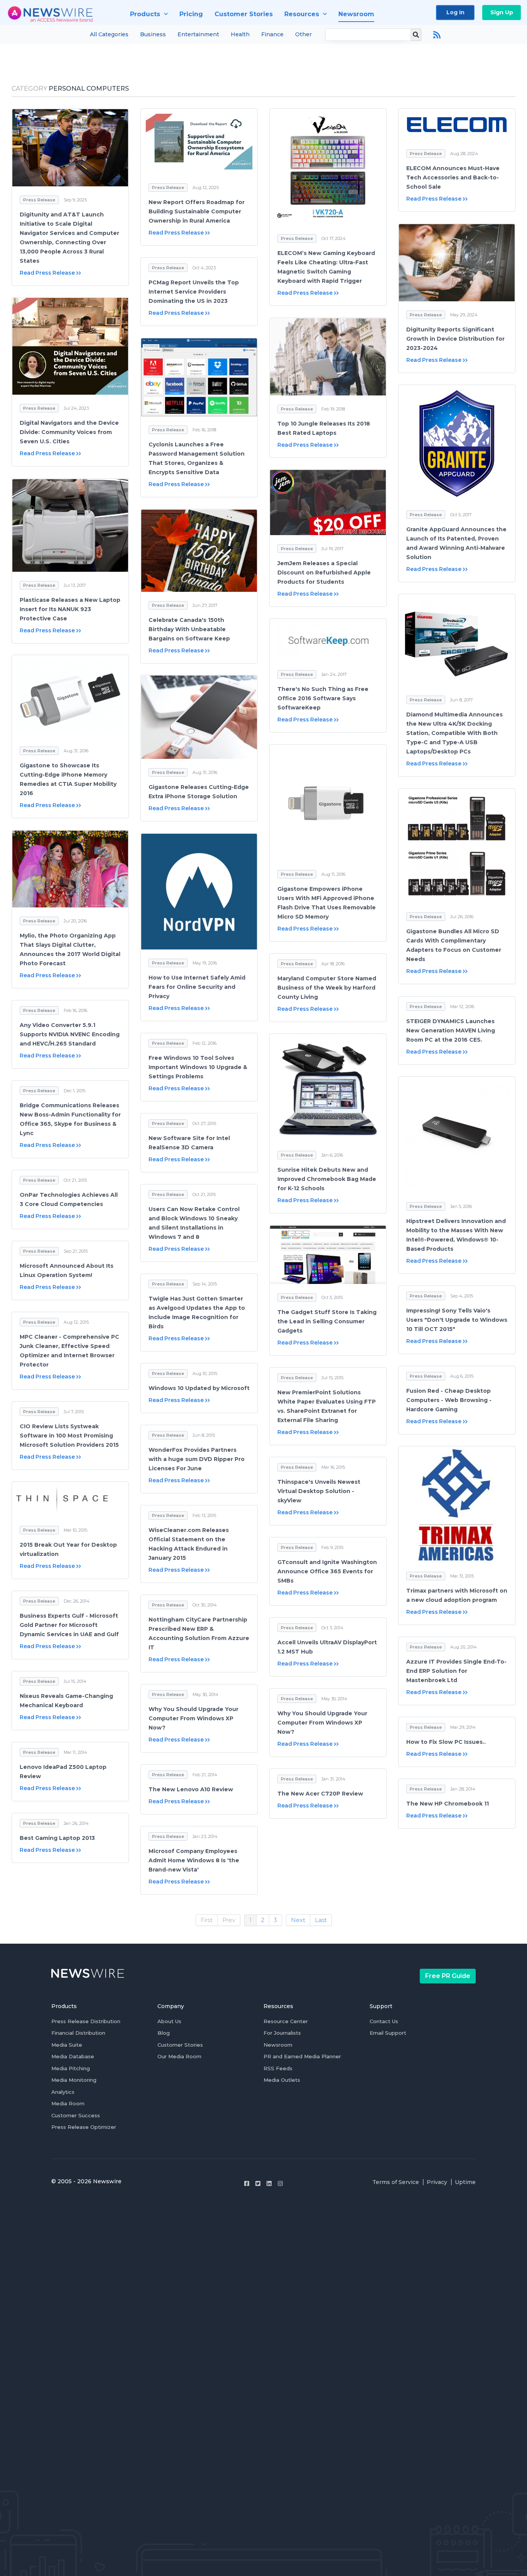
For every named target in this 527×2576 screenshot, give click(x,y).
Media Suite (67, 2045)
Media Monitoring (74, 2080)
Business (153, 34)
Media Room (68, 2103)
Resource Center (286, 2021)
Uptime (465, 2182)
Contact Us (384, 2021)
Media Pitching (71, 2068)
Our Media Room (179, 2056)
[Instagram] (280, 2183)
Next (298, 1920)
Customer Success (76, 2115)
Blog (164, 2033)
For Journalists (282, 2033)
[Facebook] (247, 2183)
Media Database (73, 2056)
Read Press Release (47, 273)
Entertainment (198, 34)
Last (321, 1920)
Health (240, 34)
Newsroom (278, 2045)
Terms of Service (396, 2182)
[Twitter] (258, 2183)
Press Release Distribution (86, 2021)
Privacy (437, 2182)
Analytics (63, 2092)
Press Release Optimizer (84, 2127)
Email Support (388, 2033)
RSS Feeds (278, 2068)
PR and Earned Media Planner (302, 2056)
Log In (455, 12)
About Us (169, 2021)
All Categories (109, 34)
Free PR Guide (448, 1976)
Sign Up (502, 12)
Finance (272, 34)
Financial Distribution (78, 2033)
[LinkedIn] (269, 2183)
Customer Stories (180, 2045)
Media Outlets (282, 2080)
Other (303, 34)
